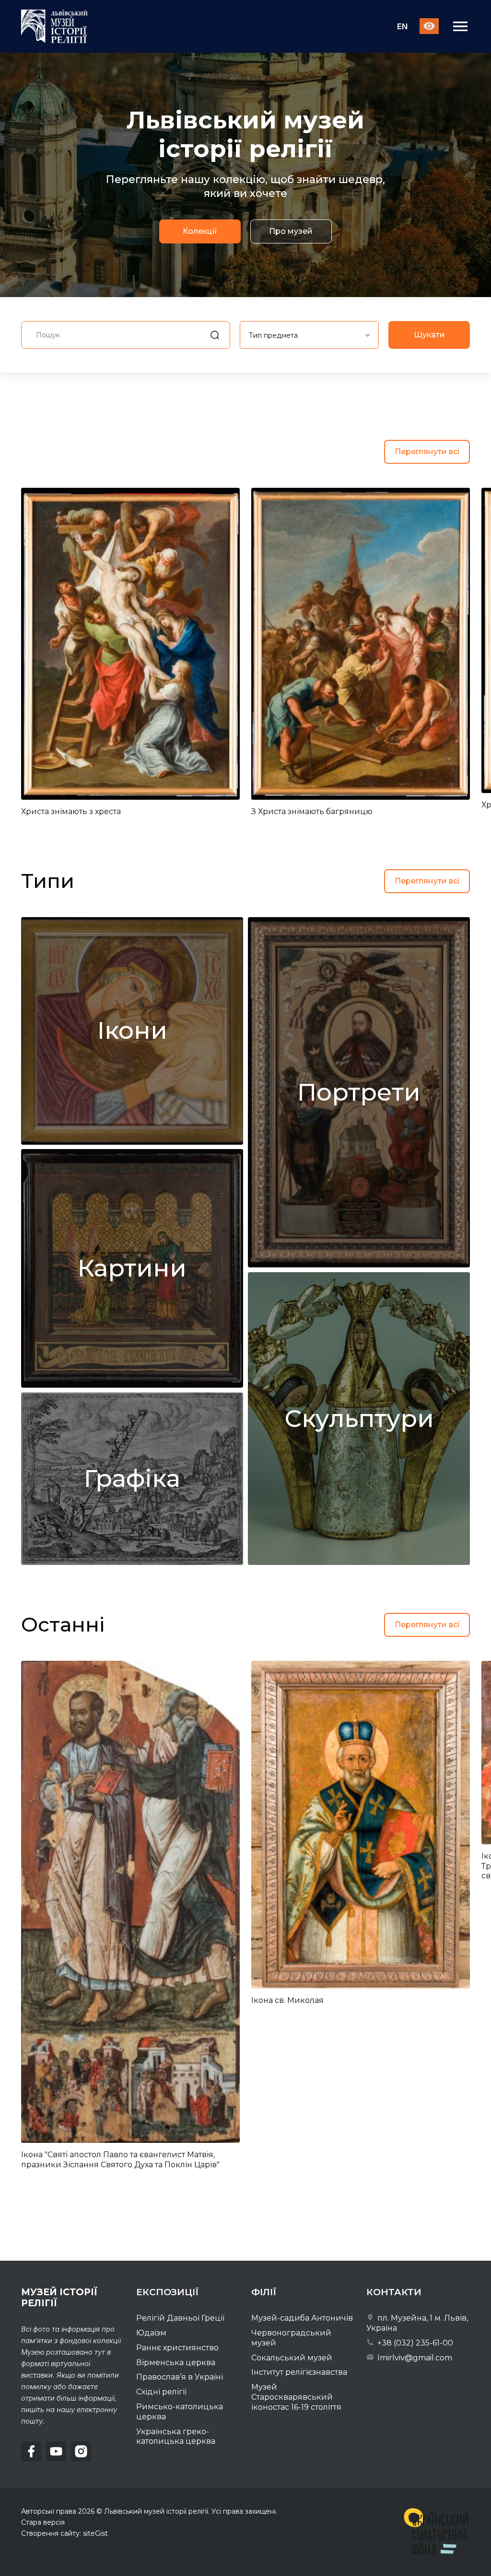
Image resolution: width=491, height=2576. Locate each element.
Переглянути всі (427, 452)
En (402, 27)
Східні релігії (161, 2392)
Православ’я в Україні (180, 2377)
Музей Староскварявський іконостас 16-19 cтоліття (296, 2397)
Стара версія (43, 2522)
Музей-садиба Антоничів (302, 2318)
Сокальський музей (292, 2358)
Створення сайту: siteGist (64, 2533)
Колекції (200, 232)
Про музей (291, 232)
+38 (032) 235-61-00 (414, 2343)
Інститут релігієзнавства (299, 2372)
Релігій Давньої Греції (180, 2318)
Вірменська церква (176, 2363)
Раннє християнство (177, 2348)
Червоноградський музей (291, 2338)
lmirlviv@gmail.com (414, 2358)
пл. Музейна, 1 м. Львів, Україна (417, 2323)
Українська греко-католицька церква (176, 2437)
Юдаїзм (151, 2333)
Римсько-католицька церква (180, 2412)
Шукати (429, 335)
